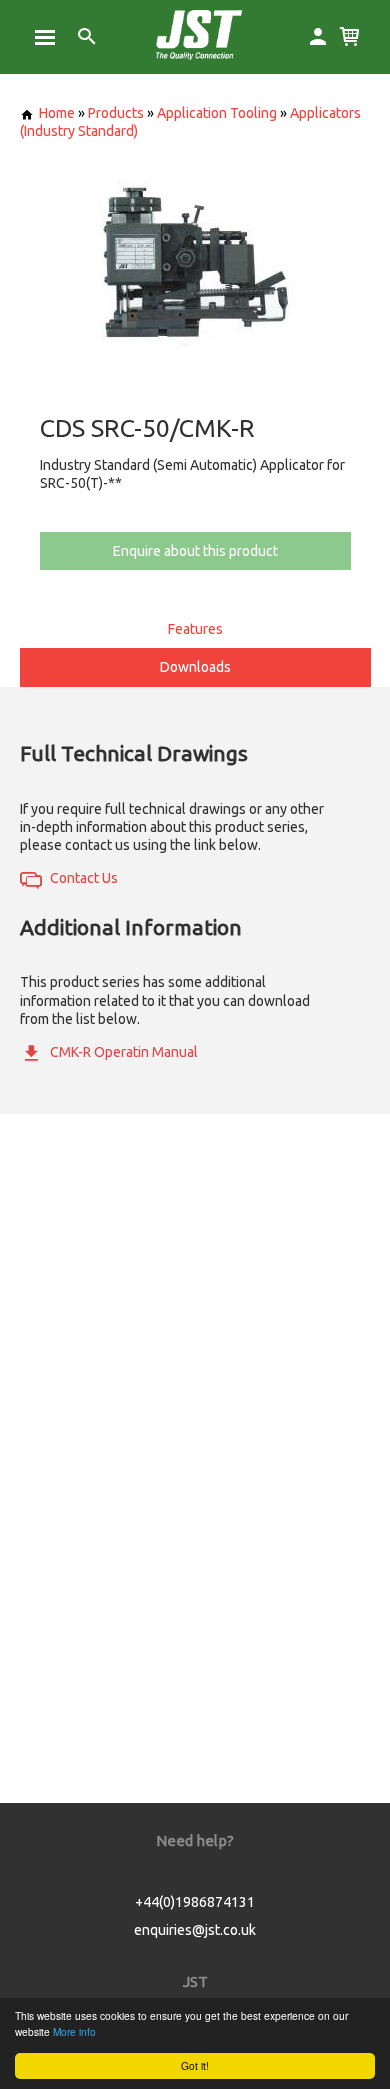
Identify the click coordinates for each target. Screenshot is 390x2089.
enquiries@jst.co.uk (195, 1930)
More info (74, 2031)
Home (57, 113)
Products (116, 113)
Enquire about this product (195, 551)
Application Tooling (217, 113)
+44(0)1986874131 (195, 1902)
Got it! (195, 2065)
